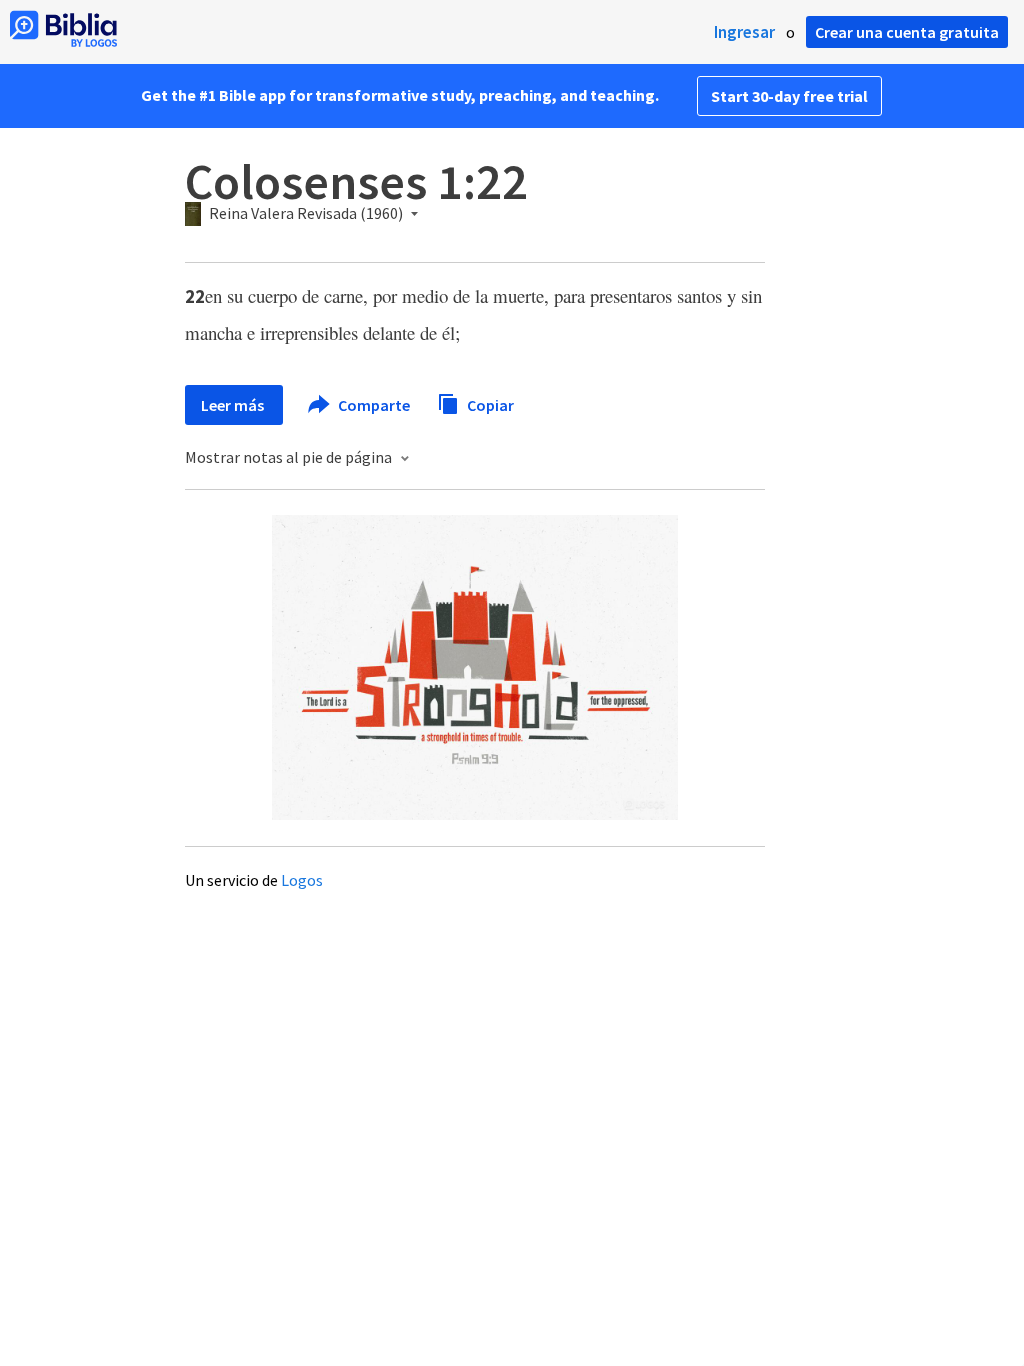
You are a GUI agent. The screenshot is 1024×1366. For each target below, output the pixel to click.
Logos (302, 880)
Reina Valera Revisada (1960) (306, 214)
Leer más (234, 405)
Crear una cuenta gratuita (907, 32)
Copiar (489, 404)
